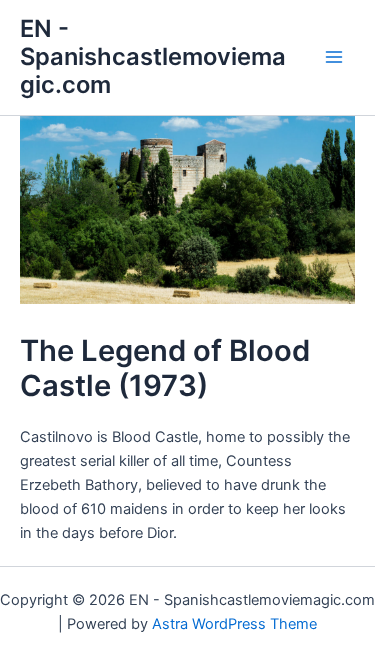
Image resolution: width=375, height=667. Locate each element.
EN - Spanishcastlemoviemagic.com (153, 57)
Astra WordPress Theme (234, 624)
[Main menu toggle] (334, 57)
